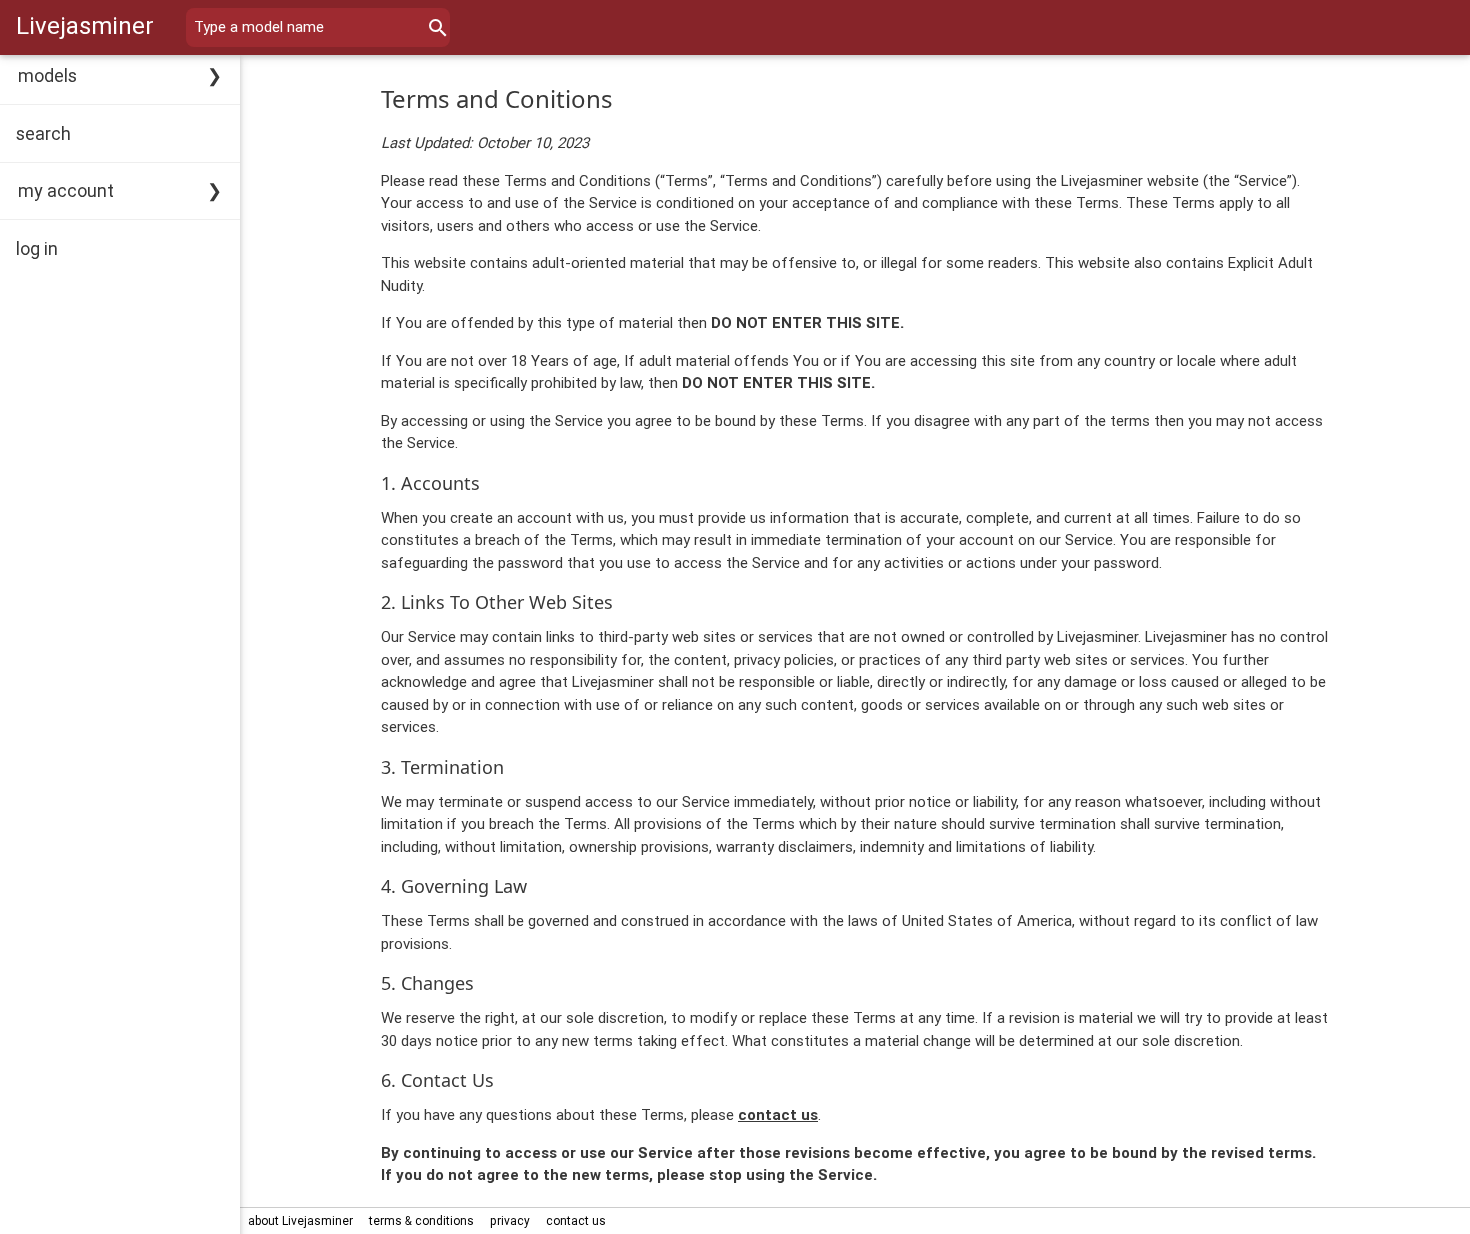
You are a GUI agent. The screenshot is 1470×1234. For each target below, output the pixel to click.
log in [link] (37, 248)
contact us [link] (576, 1220)
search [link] (43, 133)
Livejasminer (85, 25)
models (47, 75)
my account (66, 190)
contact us (778, 1114)
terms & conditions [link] (421, 1220)
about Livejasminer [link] (300, 1220)
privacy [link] (510, 1220)
